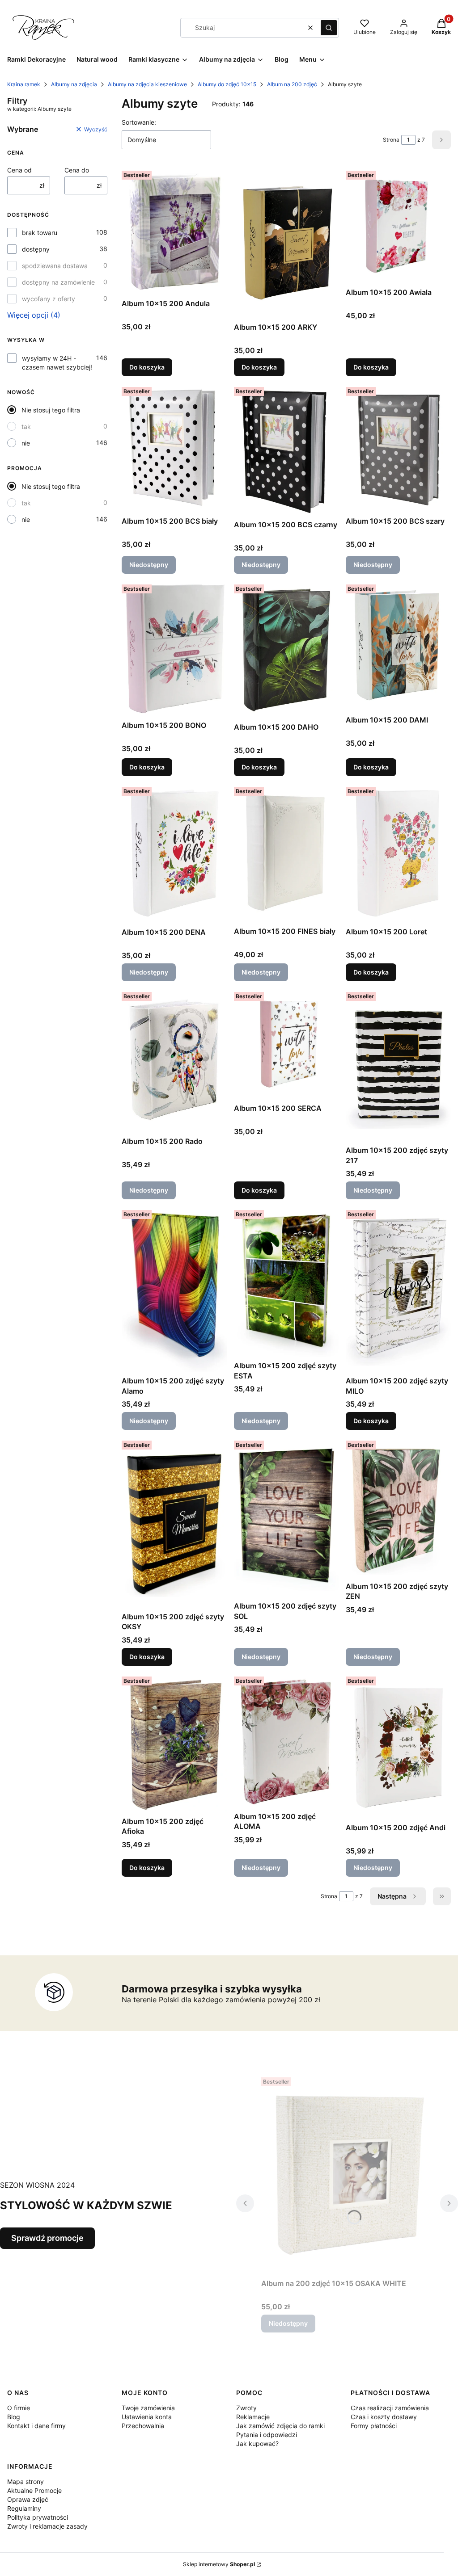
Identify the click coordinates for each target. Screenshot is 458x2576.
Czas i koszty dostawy (384, 2417)
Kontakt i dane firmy (36, 2426)
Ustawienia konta (147, 2417)
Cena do (77, 170)
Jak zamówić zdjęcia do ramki (280, 2426)
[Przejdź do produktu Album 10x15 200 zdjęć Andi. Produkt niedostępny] (398, 1746)
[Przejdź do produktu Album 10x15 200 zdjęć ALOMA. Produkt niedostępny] (286, 1740)
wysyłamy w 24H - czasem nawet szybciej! (57, 363)
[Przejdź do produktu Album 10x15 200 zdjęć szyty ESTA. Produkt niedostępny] (286, 1282)
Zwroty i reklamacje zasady (47, 2526)
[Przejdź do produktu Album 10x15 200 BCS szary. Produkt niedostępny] (398, 448)
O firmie (19, 2408)
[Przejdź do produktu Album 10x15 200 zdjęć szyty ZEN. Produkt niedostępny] (398, 1507)
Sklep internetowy (219, 2564)
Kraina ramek (24, 84)
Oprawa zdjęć (28, 2499)
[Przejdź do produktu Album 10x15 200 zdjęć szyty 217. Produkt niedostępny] (398, 1065)
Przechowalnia (143, 2426)
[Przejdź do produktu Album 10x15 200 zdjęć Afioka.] (174, 1743)
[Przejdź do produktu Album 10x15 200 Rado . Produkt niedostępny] (174, 1061)
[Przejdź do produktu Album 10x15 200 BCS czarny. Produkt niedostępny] (286, 450)
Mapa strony (25, 2481)
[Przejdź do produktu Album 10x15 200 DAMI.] (398, 646)
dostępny (36, 249)
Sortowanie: (139, 122)
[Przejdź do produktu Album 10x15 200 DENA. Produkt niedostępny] (174, 854)
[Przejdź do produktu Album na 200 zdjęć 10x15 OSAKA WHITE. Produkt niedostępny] (347, 2174)
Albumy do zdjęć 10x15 (227, 84)
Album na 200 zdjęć (292, 84)
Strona (391, 140)
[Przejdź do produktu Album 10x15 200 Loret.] (398, 853)
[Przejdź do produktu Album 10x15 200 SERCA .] (286, 1044)
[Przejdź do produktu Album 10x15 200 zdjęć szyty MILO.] (398, 1289)
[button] (329, 28)
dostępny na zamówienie (58, 282)
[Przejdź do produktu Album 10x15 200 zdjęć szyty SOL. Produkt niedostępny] (286, 1517)
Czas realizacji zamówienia (390, 2408)
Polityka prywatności (38, 2517)
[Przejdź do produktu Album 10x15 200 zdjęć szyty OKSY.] (174, 1522)
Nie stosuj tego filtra (51, 410)
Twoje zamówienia (148, 2408)
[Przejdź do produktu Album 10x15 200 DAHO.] (286, 649)
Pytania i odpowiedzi (267, 2435)
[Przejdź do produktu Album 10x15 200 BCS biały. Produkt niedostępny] (174, 448)
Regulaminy (24, 2508)
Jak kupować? (257, 2444)
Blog (14, 2417)
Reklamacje (253, 2417)
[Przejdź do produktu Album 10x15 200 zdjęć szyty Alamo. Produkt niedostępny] (174, 1289)
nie (26, 443)
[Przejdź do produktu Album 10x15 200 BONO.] (174, 649)
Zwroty (246, 2408)
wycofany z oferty (49, 299)
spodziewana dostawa (55, 266)
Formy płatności (374, 2426)
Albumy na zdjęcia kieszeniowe (147, 84)
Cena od (19, 170)
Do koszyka (147, 367)
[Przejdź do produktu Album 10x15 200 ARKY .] (286, 243)
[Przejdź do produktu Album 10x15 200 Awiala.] (398, 225)
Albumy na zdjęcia (74, 84)
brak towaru (40, 233)
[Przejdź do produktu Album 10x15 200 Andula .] (174, 231)
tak (26, 427)
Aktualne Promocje (34, 2490)
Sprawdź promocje (47, 2238)
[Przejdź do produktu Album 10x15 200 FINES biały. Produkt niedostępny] (286, 853)
